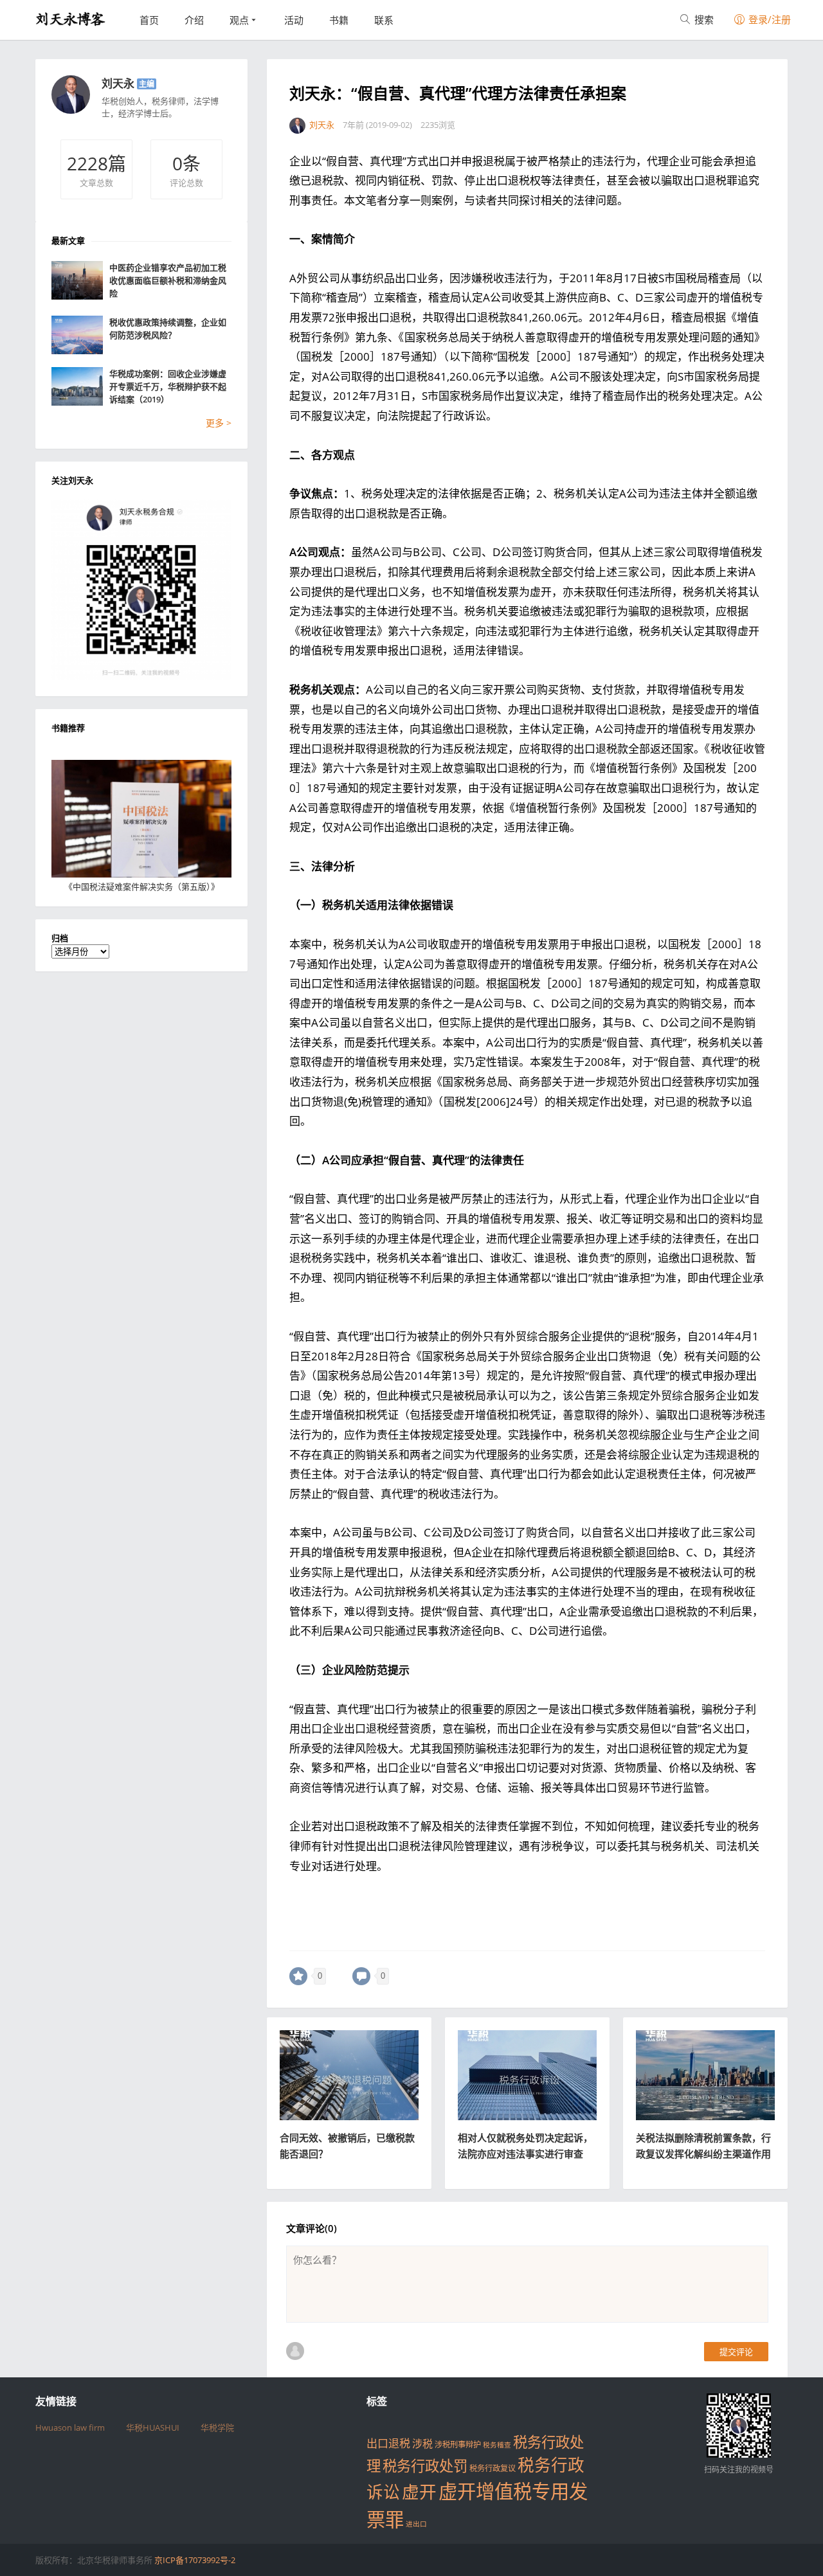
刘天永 (118, 83)
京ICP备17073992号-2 (195, 2560)
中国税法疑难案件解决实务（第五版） (142, 887)
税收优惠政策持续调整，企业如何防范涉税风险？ (168, 329)
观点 (239, 20)
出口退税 (388, 2443)
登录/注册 (768, 19)
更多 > (219, 423)
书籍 (339, 20)
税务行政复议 (493, 2468)
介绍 (194, 20)
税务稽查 (497, 2445)
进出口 (416, 2524)
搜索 (703, 19)
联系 (384, 20)
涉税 (422, 2444)
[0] (298, 1976)
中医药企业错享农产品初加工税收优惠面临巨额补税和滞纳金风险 (168, 280)
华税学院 (217, 2427)
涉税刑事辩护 (458, 2445)
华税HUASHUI (153, 2427)
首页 (149, 20)
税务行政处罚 (425, 2466)
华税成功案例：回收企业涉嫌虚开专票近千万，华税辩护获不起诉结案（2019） (168, 386)
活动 (294, 20)
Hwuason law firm (70, 2427)
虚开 (419, 2492)
